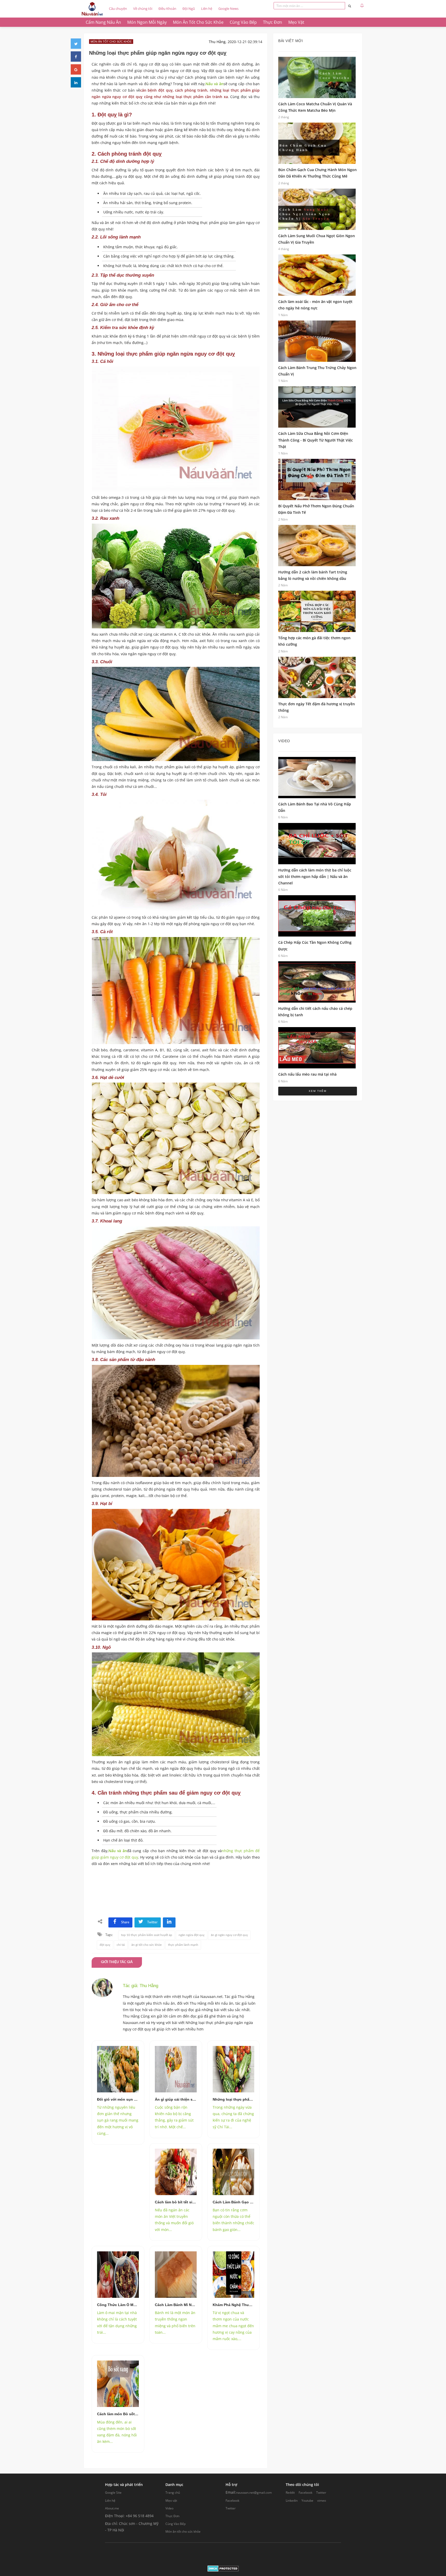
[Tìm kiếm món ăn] (350, 6)
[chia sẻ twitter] (76, 44)
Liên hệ (207, 9)
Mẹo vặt (171, 2501)
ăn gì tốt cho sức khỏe (146, 1945)
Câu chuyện (118, 9)
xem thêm (318, 1091)
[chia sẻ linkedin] (169, 1922)
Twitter (231, 2508)
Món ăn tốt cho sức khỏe (183, 2531)
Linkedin (292, 2501)
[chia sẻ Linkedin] (76, 82)
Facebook (232, 2501)
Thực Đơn (172, 2516)
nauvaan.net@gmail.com (254, 2493)
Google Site (113, 2493)
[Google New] (76, 69)
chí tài (121, 1945)
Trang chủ (173, 2493)
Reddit (290, 2493)
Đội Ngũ (189, 9)
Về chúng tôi (143, 9)
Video (169, 2508)
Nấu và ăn (214, 84)
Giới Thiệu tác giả (117, 1962)
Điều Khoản (167, 9)
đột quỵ (105, 1945)
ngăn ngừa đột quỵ (192, 1935)
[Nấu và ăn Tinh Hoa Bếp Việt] (92, 9)
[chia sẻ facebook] (76, 57)
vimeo (322, 2501)
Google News (228, 9)
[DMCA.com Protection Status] (223, 2568)
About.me (112, 2508)
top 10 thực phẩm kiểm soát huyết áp (147, 1935)
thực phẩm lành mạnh (183, 1945)
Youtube (307, 2501)
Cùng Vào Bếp (176, 2524)
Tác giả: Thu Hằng (141, 1986)
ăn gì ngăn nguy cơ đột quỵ (229, 1935)
